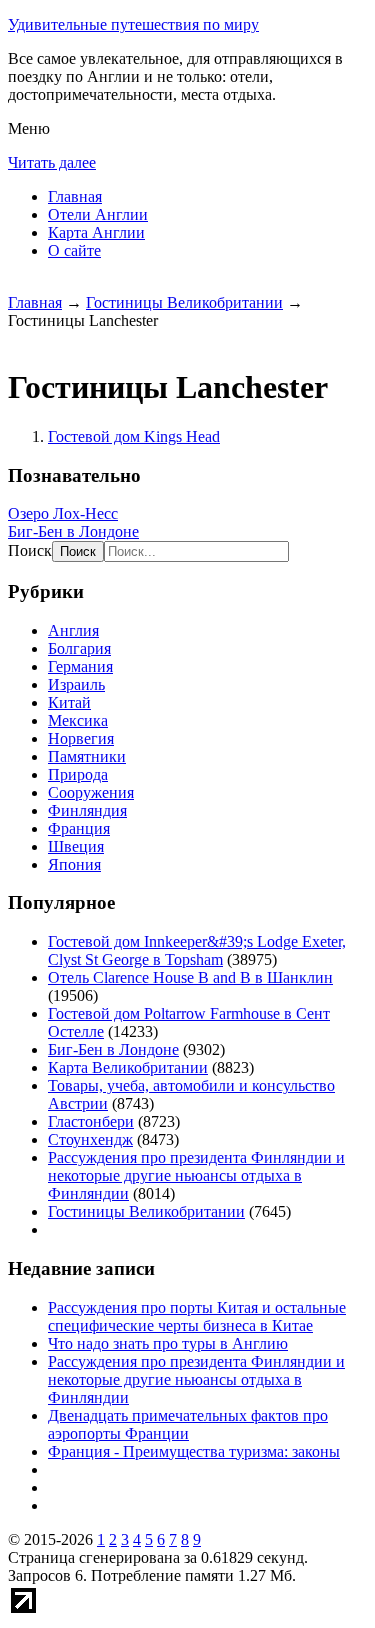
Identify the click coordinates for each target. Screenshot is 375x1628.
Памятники (87, 756)
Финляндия (87, 810)
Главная (75, 196)
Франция (79, 828)
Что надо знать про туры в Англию (168, 1343)
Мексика (78, 720)
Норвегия (81, 738)
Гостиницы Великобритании (184, 302)
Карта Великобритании (128, 1067)
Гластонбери (91, 1121)
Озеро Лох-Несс (63, 513)
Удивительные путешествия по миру (133, 24)
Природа (78, 774)
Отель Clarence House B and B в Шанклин (190, 977)
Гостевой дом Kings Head (134, 436)
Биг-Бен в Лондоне (73, 531)
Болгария (79, 648)
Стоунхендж (90, 1139)
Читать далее (52, 162)
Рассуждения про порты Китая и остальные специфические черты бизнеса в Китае (197, 1316)
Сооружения (91, 792)
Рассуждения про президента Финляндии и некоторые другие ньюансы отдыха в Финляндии (196, 1175)
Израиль (76, 684)
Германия (80, 666)
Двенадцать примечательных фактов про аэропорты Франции (188, 1424)
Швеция (76, 846)
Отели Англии (98, 214)
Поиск (30, 550)
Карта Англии (96, 232)
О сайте (74, 250)
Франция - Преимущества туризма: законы (194, 1451)
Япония (74, 864)
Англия (73, 630)
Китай (69, 702)
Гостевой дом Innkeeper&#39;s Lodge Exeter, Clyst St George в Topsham (197, 950)
